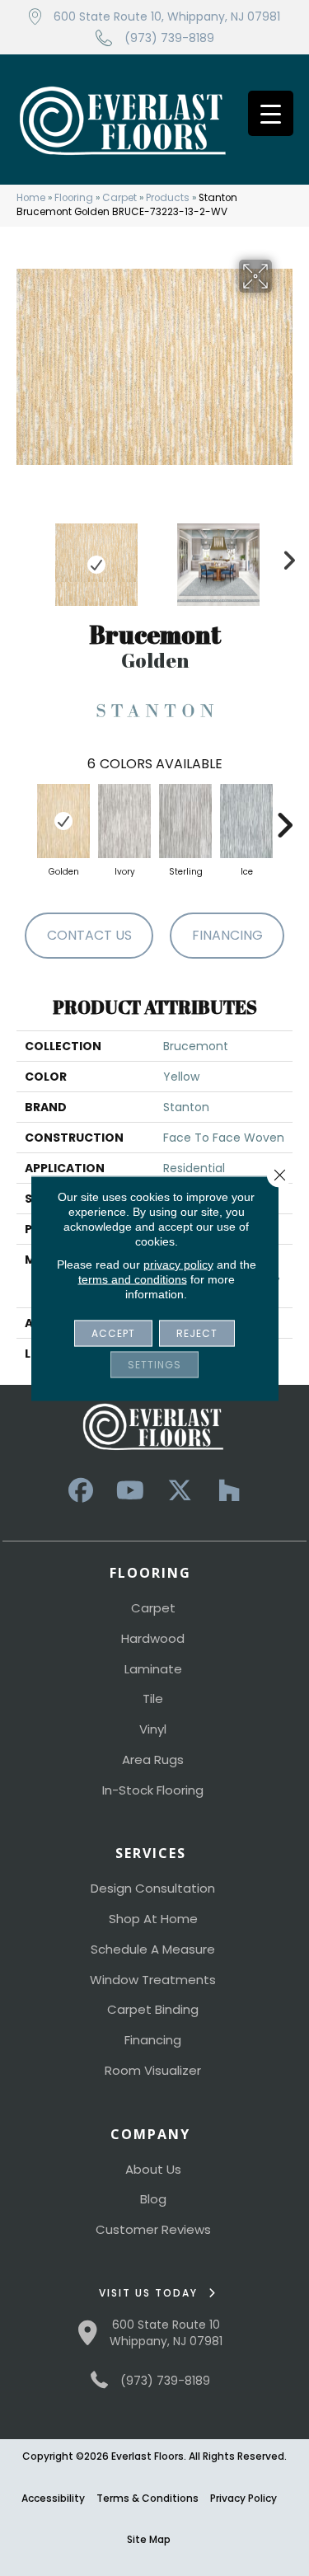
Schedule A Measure (153, 1949)
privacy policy (178, 1264)
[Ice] (246, 821)
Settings (154, 1364)
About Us (153, 2169)
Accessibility (53, 2498)
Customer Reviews (153, 2229)
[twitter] (180, 1491)
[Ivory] (124, 821)
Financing (153, 2040)
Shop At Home (153, 1919)
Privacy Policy (243, 2498)
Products (168, 198)
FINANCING (227, 935)
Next (284, 556)
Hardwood (153, 1638)
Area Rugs (153, 1760)
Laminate (153, 1669)
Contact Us (89, 935)
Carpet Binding (153, 2009)
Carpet (119, 198)
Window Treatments (153, 1980)
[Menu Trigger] (271, 113)
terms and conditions (133, 1279)
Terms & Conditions (147, 2498)
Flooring (74, 198)
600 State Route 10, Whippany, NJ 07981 (167, 16)
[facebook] (81, 1491)
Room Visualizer (153, 2070)
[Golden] (63, 821)
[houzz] (229, 1491)
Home (31, 198)
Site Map (149, 2539)
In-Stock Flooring (153, 1790)
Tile (153, 1699)
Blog (153, 2199)
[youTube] (130, 1491)
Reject (197, 1333)
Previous (25, 556)
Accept (113, 1333)
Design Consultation (153, 1888)
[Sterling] (185, 821)
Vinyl (153, 1729)
